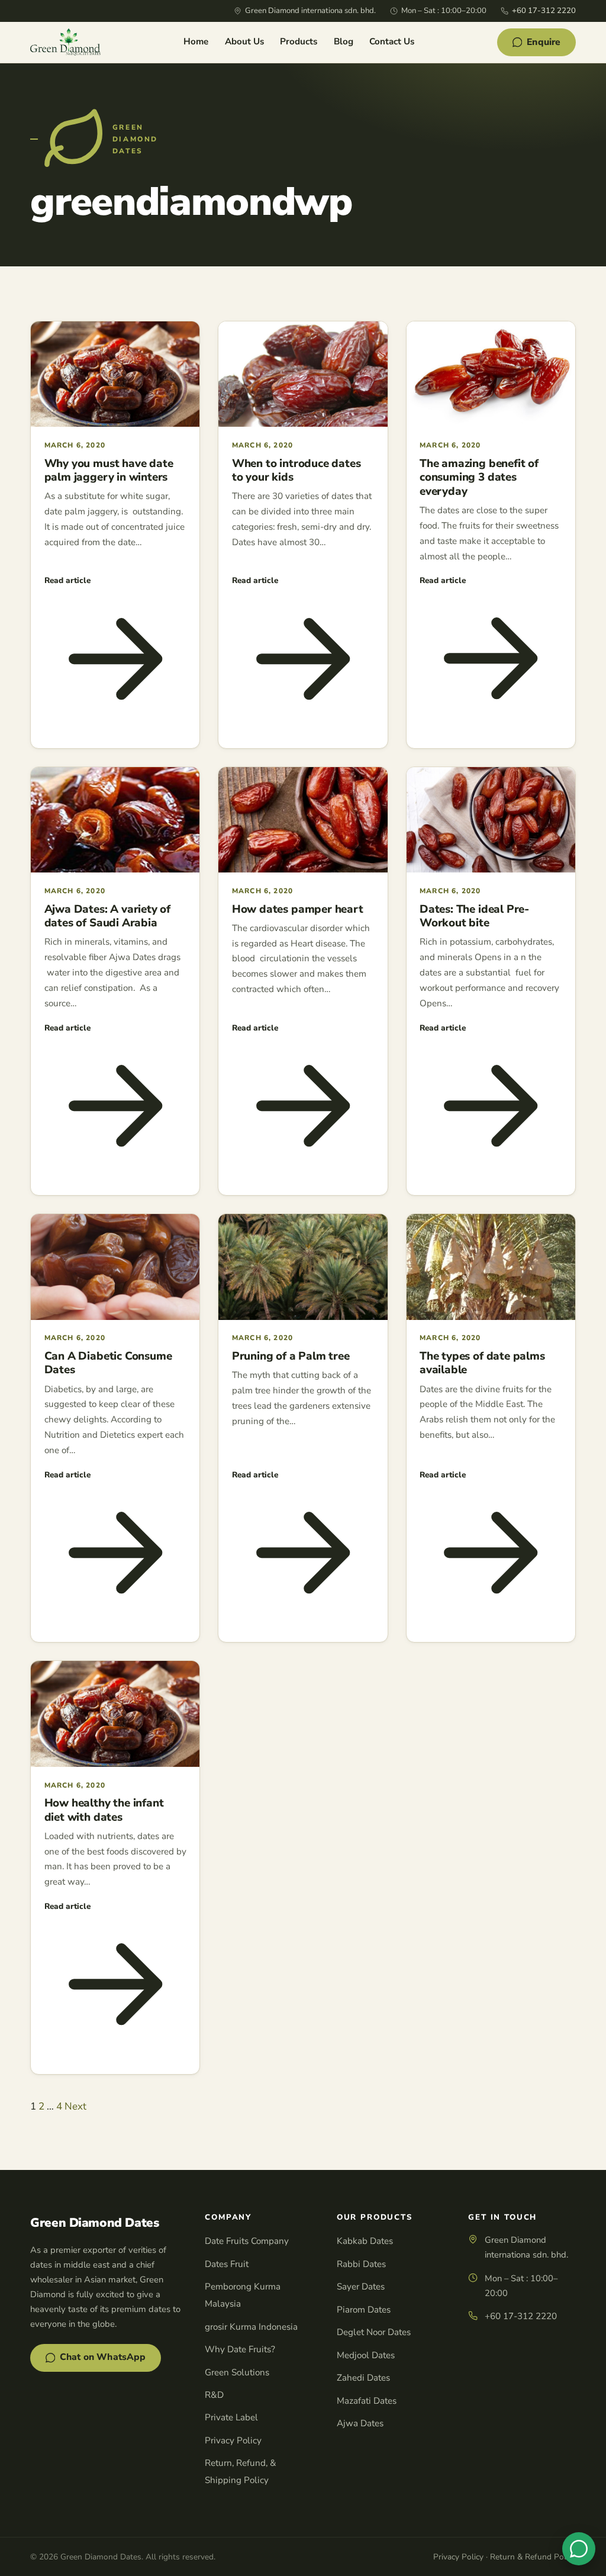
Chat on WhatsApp (103, 2357)
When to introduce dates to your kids (296, 471)
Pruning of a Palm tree (291, 1356)
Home (196, 41)
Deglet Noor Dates (374, 2332)
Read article (67, 580)
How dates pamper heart (298, 909)
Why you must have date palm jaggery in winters (109, 471)
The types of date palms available (482, 1363)
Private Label (231, 2417)
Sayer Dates (361, 2287)
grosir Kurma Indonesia (251, 2327)
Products (299, 41)
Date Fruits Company (247, 2241)
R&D (214, 2395)
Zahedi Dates (363, 2378)
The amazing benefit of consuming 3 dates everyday (479, 477)
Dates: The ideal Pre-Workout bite (474, 916)
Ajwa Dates (360, 2423)
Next (75, 2106)
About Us (244, 41)
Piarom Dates (364, 2310)
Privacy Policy (233, 2440)
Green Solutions (237, 2372)
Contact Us (392, 41)
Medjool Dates (366, 2355)
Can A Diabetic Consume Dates (108, 1363)
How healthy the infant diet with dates (104, 1810)
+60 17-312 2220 (544, 11)
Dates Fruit (227, 2264)
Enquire (544, 42)
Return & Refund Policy (533, 2557)
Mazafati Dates (367, 2401)
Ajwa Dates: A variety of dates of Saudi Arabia (107, 916)
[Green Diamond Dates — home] (65, 42)
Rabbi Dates (361, 2264)
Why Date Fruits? (240, 2349)
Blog (344, 41)
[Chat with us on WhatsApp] (579, 2549)
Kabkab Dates (365, 2241)
